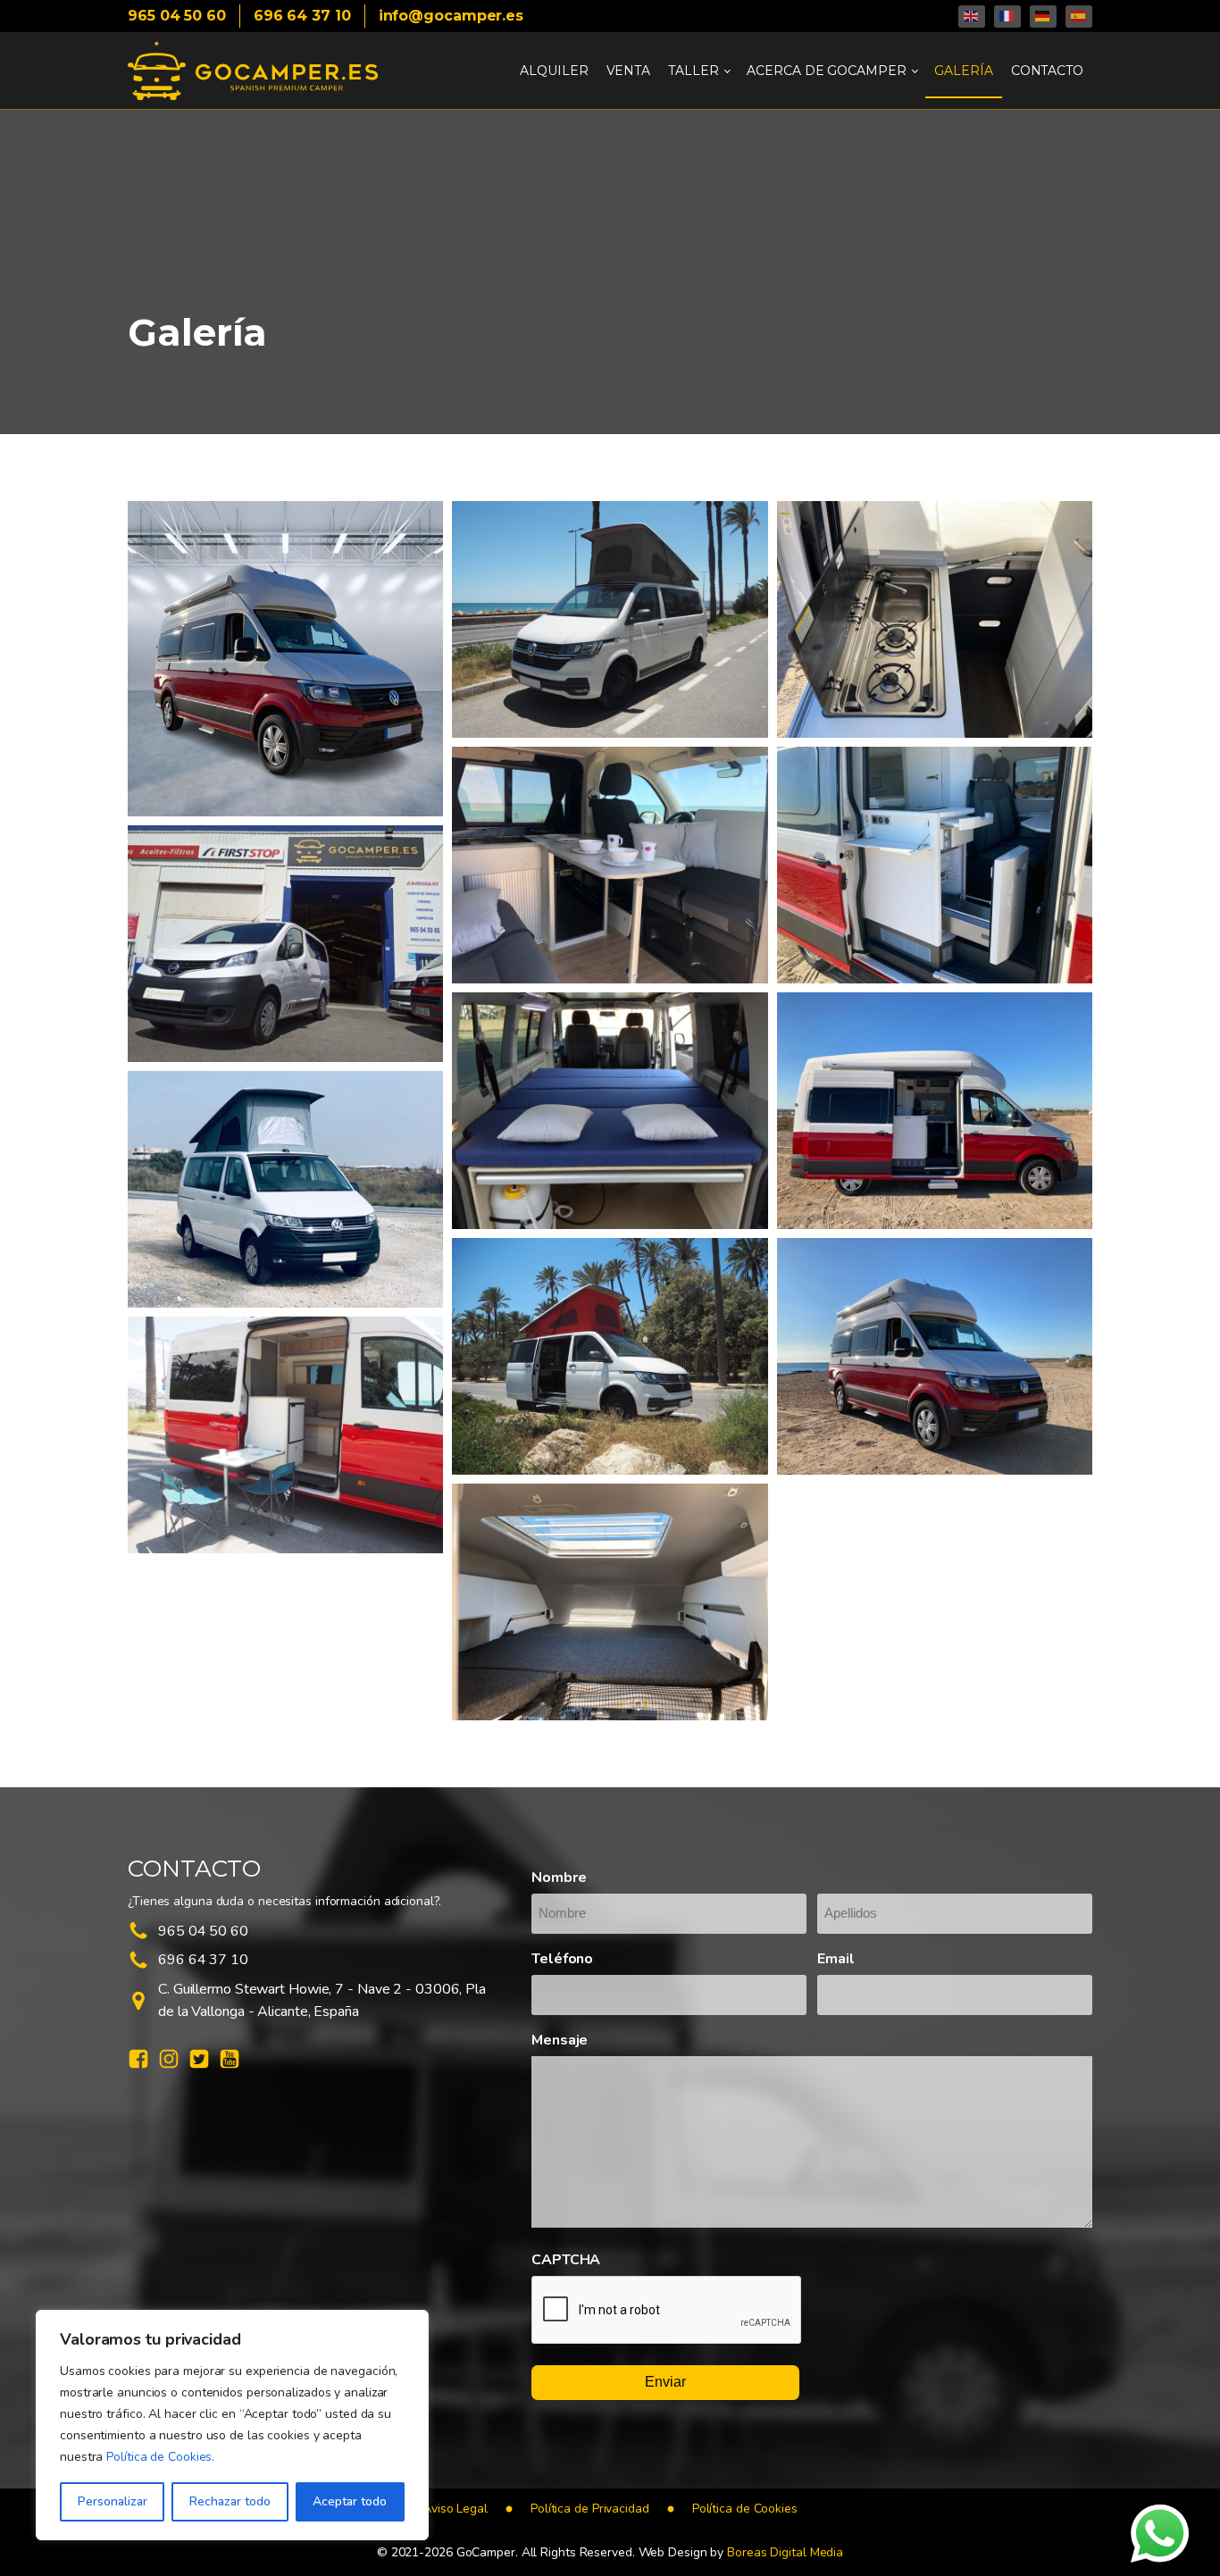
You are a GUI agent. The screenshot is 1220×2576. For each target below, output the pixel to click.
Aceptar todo (350, 2501)
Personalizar (113, 2501)
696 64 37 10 (302, 16)
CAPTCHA (566, 2260)
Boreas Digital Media (785, 2552)
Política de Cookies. (160, 2457)
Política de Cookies (745, 2509)
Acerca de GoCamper (826, 71)
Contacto (1047, 71)
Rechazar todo (230, 2501)
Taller (693, 71)
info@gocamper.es (451, 16)
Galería (963, 71)
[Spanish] (1079, 17)
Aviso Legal (455, 2509)
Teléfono (562, 1959)
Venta (629, 71)
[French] (1007, 17)
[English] (972, 17)
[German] (1043, 17)
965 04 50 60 (177, 16)
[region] (232, 2425)
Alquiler (554, 71)
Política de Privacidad (590, 2509)
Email (836, 1959)
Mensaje (560, 2040)
